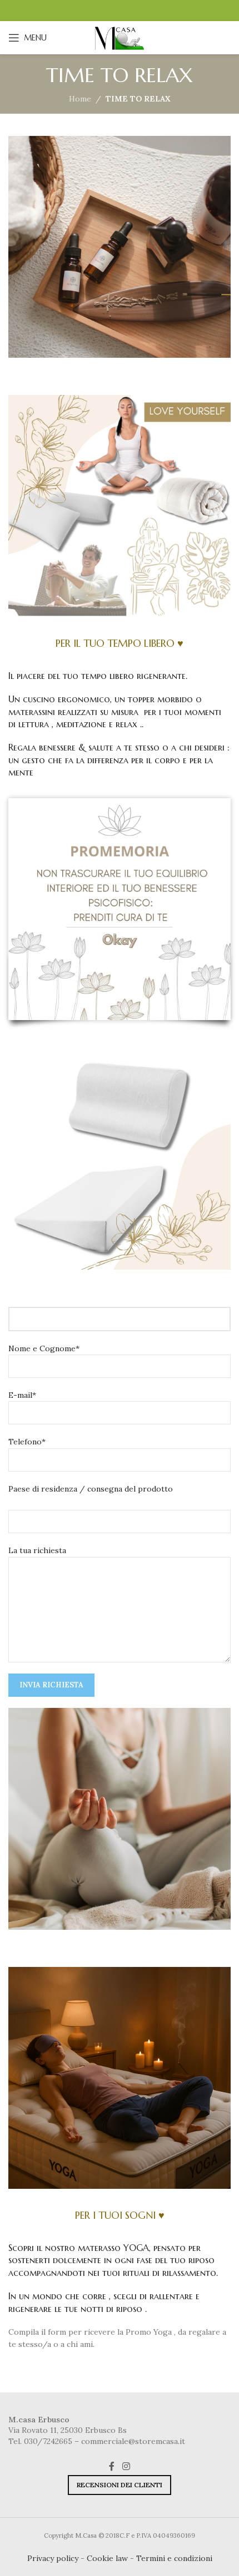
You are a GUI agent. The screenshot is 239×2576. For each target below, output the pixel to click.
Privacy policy (53, 2558)
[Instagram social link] (126, 2467)
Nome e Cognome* (44, 1348)
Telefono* (27, 1442)
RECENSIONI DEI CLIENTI (120, 2485)
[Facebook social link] (112, 2467)
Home (80, 99)
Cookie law (107, 2558)
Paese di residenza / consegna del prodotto (91, 1489)
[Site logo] (119, 37)
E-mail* (22, 1395)
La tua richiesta (37, 1550)
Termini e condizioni (174, 2558)
